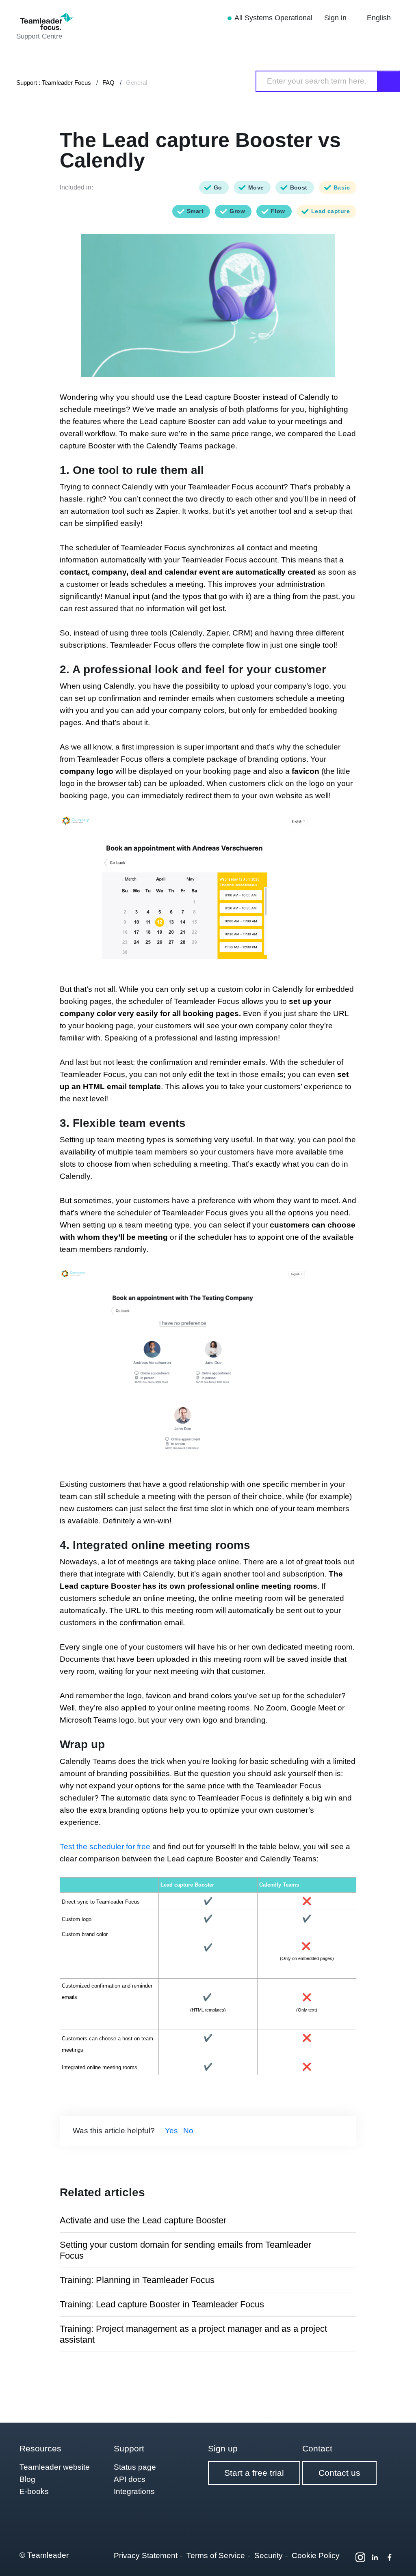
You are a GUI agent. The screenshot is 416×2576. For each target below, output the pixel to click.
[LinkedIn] (375, 2557)
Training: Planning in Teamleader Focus (137, 2280)
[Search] (389, 81)
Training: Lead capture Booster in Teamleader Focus (162, 2304)
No (188, 2131)
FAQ (108, 83)
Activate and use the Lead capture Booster (143, 2220)
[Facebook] (390, 2557)
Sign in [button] (336, 18)
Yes (171, 2131)
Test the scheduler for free (105, 1847)
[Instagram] (360, 2557)
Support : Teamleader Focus (54, 83)
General (136, 83)
